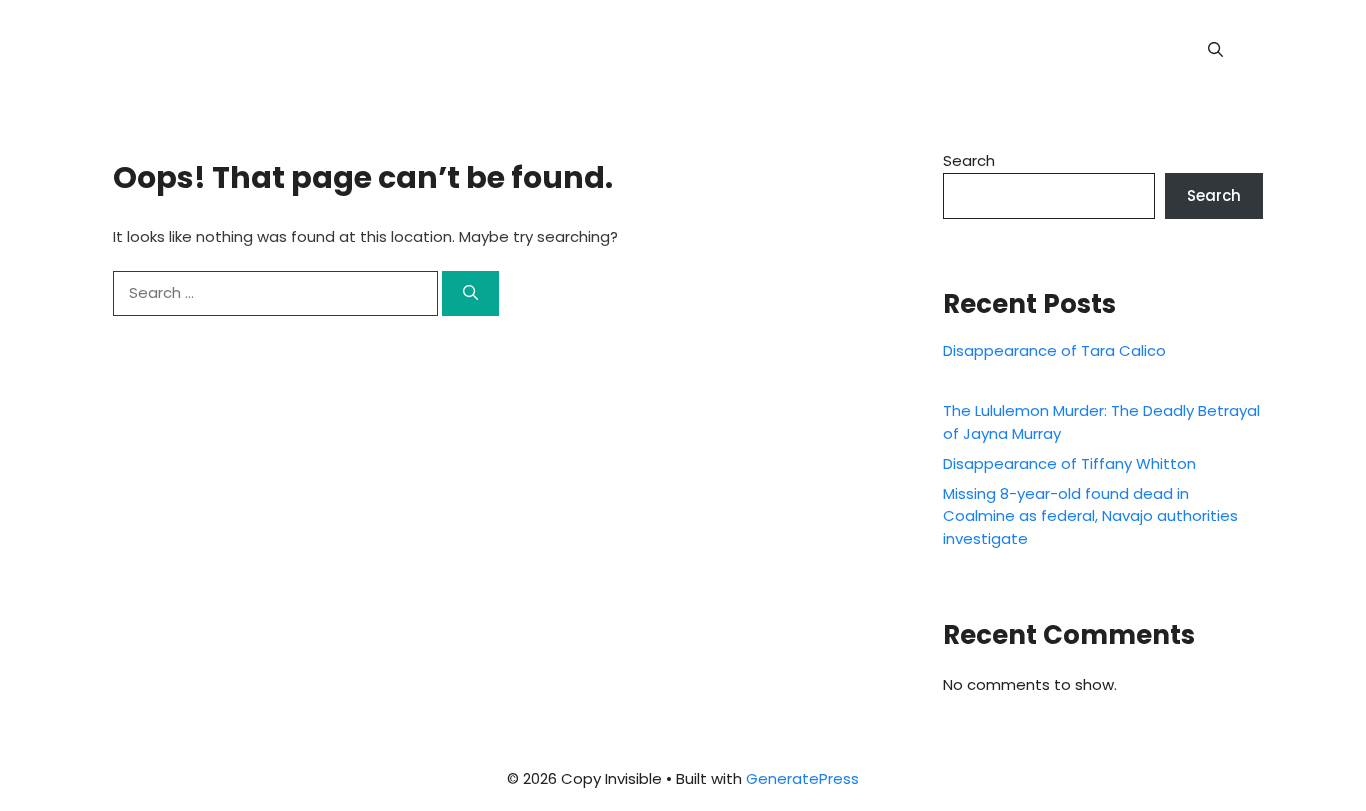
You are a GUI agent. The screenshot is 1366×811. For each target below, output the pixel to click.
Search (969, 160)
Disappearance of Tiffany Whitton (1069, 463)
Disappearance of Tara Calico (1054, 350)
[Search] (470, 293)
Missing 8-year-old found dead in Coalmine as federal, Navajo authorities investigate (1090, 516)
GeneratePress (802, 778)
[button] (1215, 50)
